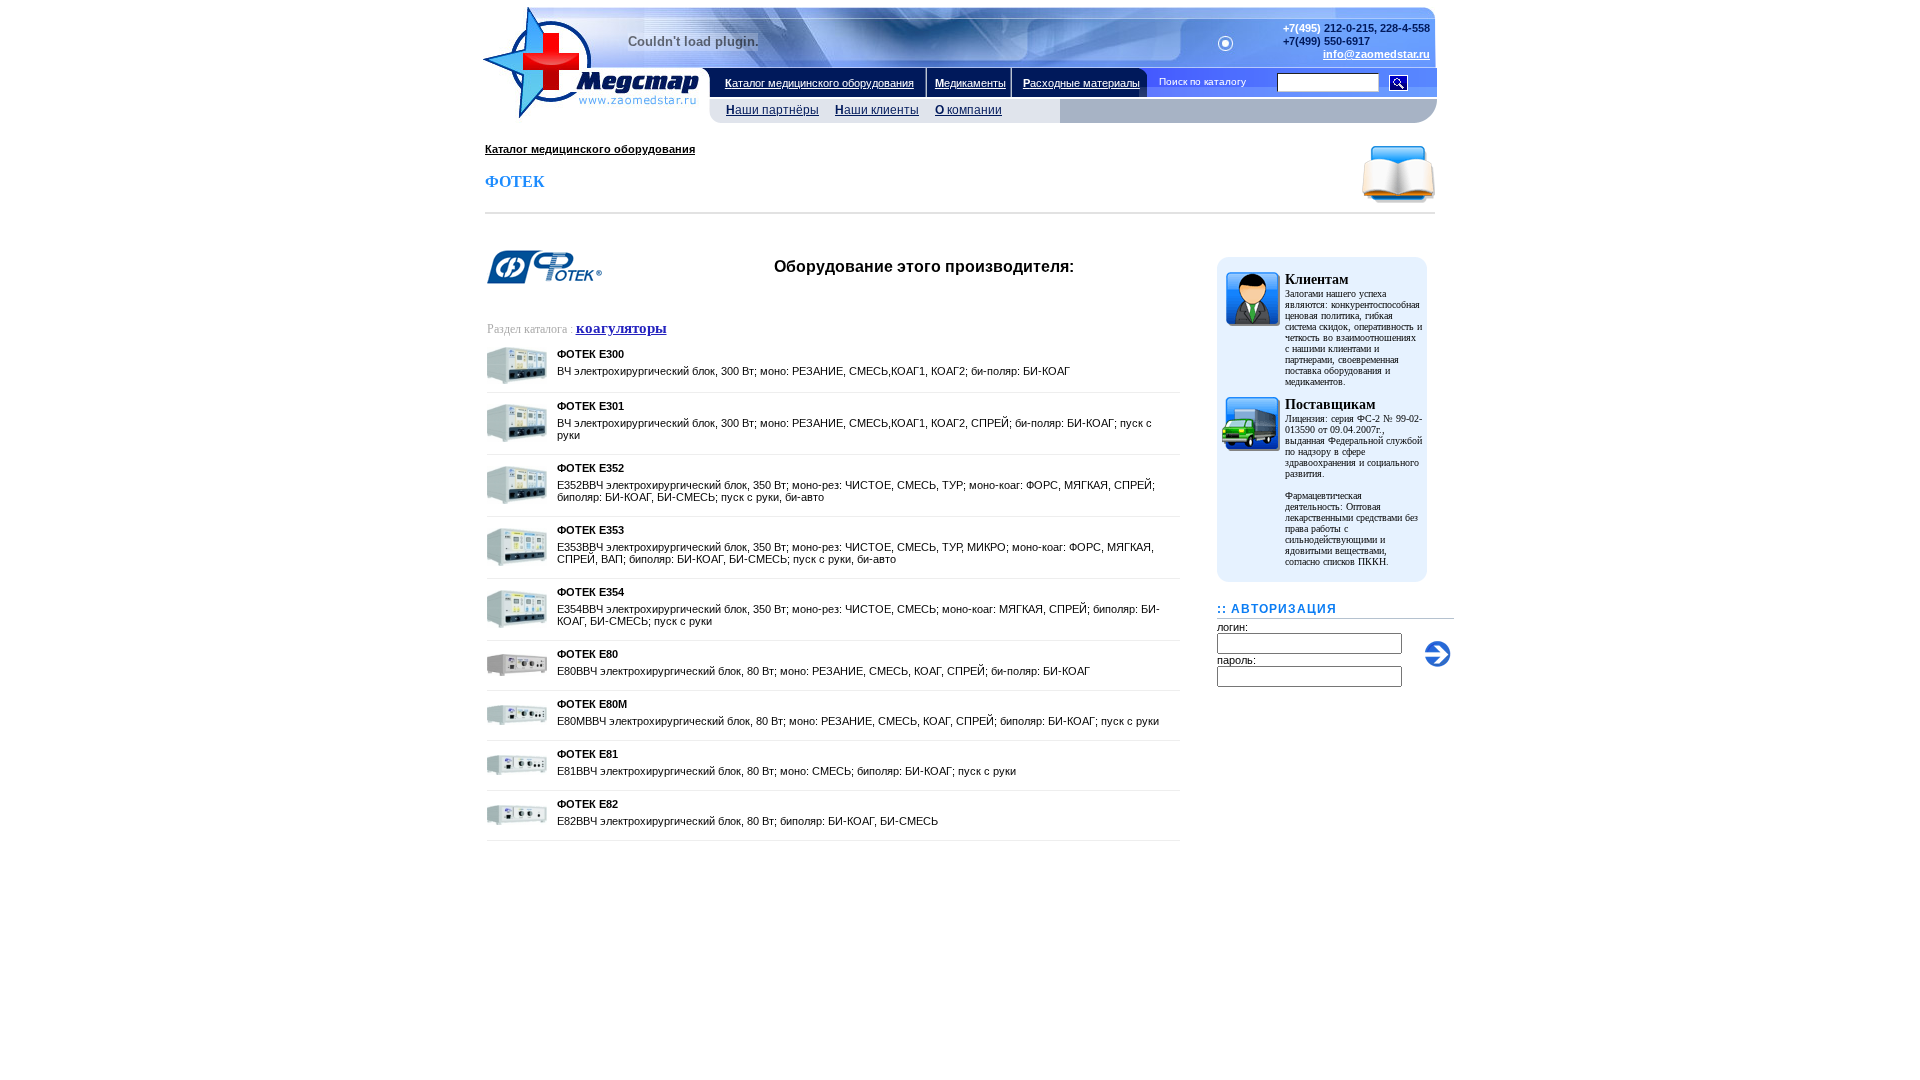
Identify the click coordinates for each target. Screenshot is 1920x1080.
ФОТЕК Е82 (587, 804)
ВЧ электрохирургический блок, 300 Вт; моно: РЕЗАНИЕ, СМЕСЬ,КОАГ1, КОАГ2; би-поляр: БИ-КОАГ (813, 371)
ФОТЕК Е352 (590, 468)
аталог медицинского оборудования (819, 83)
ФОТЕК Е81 (587, 754)
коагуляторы (621, 328)
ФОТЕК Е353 (590, 530)
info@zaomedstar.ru (1376, 54)
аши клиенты (877, 110)
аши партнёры (772, 110)
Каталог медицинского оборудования (590, 149)
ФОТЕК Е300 (590, 354)
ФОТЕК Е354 (590, 592)
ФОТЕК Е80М (592, 704)
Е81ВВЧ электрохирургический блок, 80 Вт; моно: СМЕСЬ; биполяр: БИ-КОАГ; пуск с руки (786, 771)
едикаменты (970, 83)
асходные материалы (1081, 83)
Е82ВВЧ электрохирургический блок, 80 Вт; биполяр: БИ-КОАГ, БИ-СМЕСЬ (747, 821)
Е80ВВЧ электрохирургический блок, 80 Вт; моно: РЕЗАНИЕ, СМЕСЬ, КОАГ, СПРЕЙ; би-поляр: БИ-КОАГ (823, 671)
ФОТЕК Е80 (587, 654)
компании (968, 110)
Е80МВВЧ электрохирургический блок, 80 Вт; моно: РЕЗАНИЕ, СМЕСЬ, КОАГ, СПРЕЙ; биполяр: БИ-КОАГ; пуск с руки (858, 721)
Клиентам (1317, 279)
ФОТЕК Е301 (590, 406)
